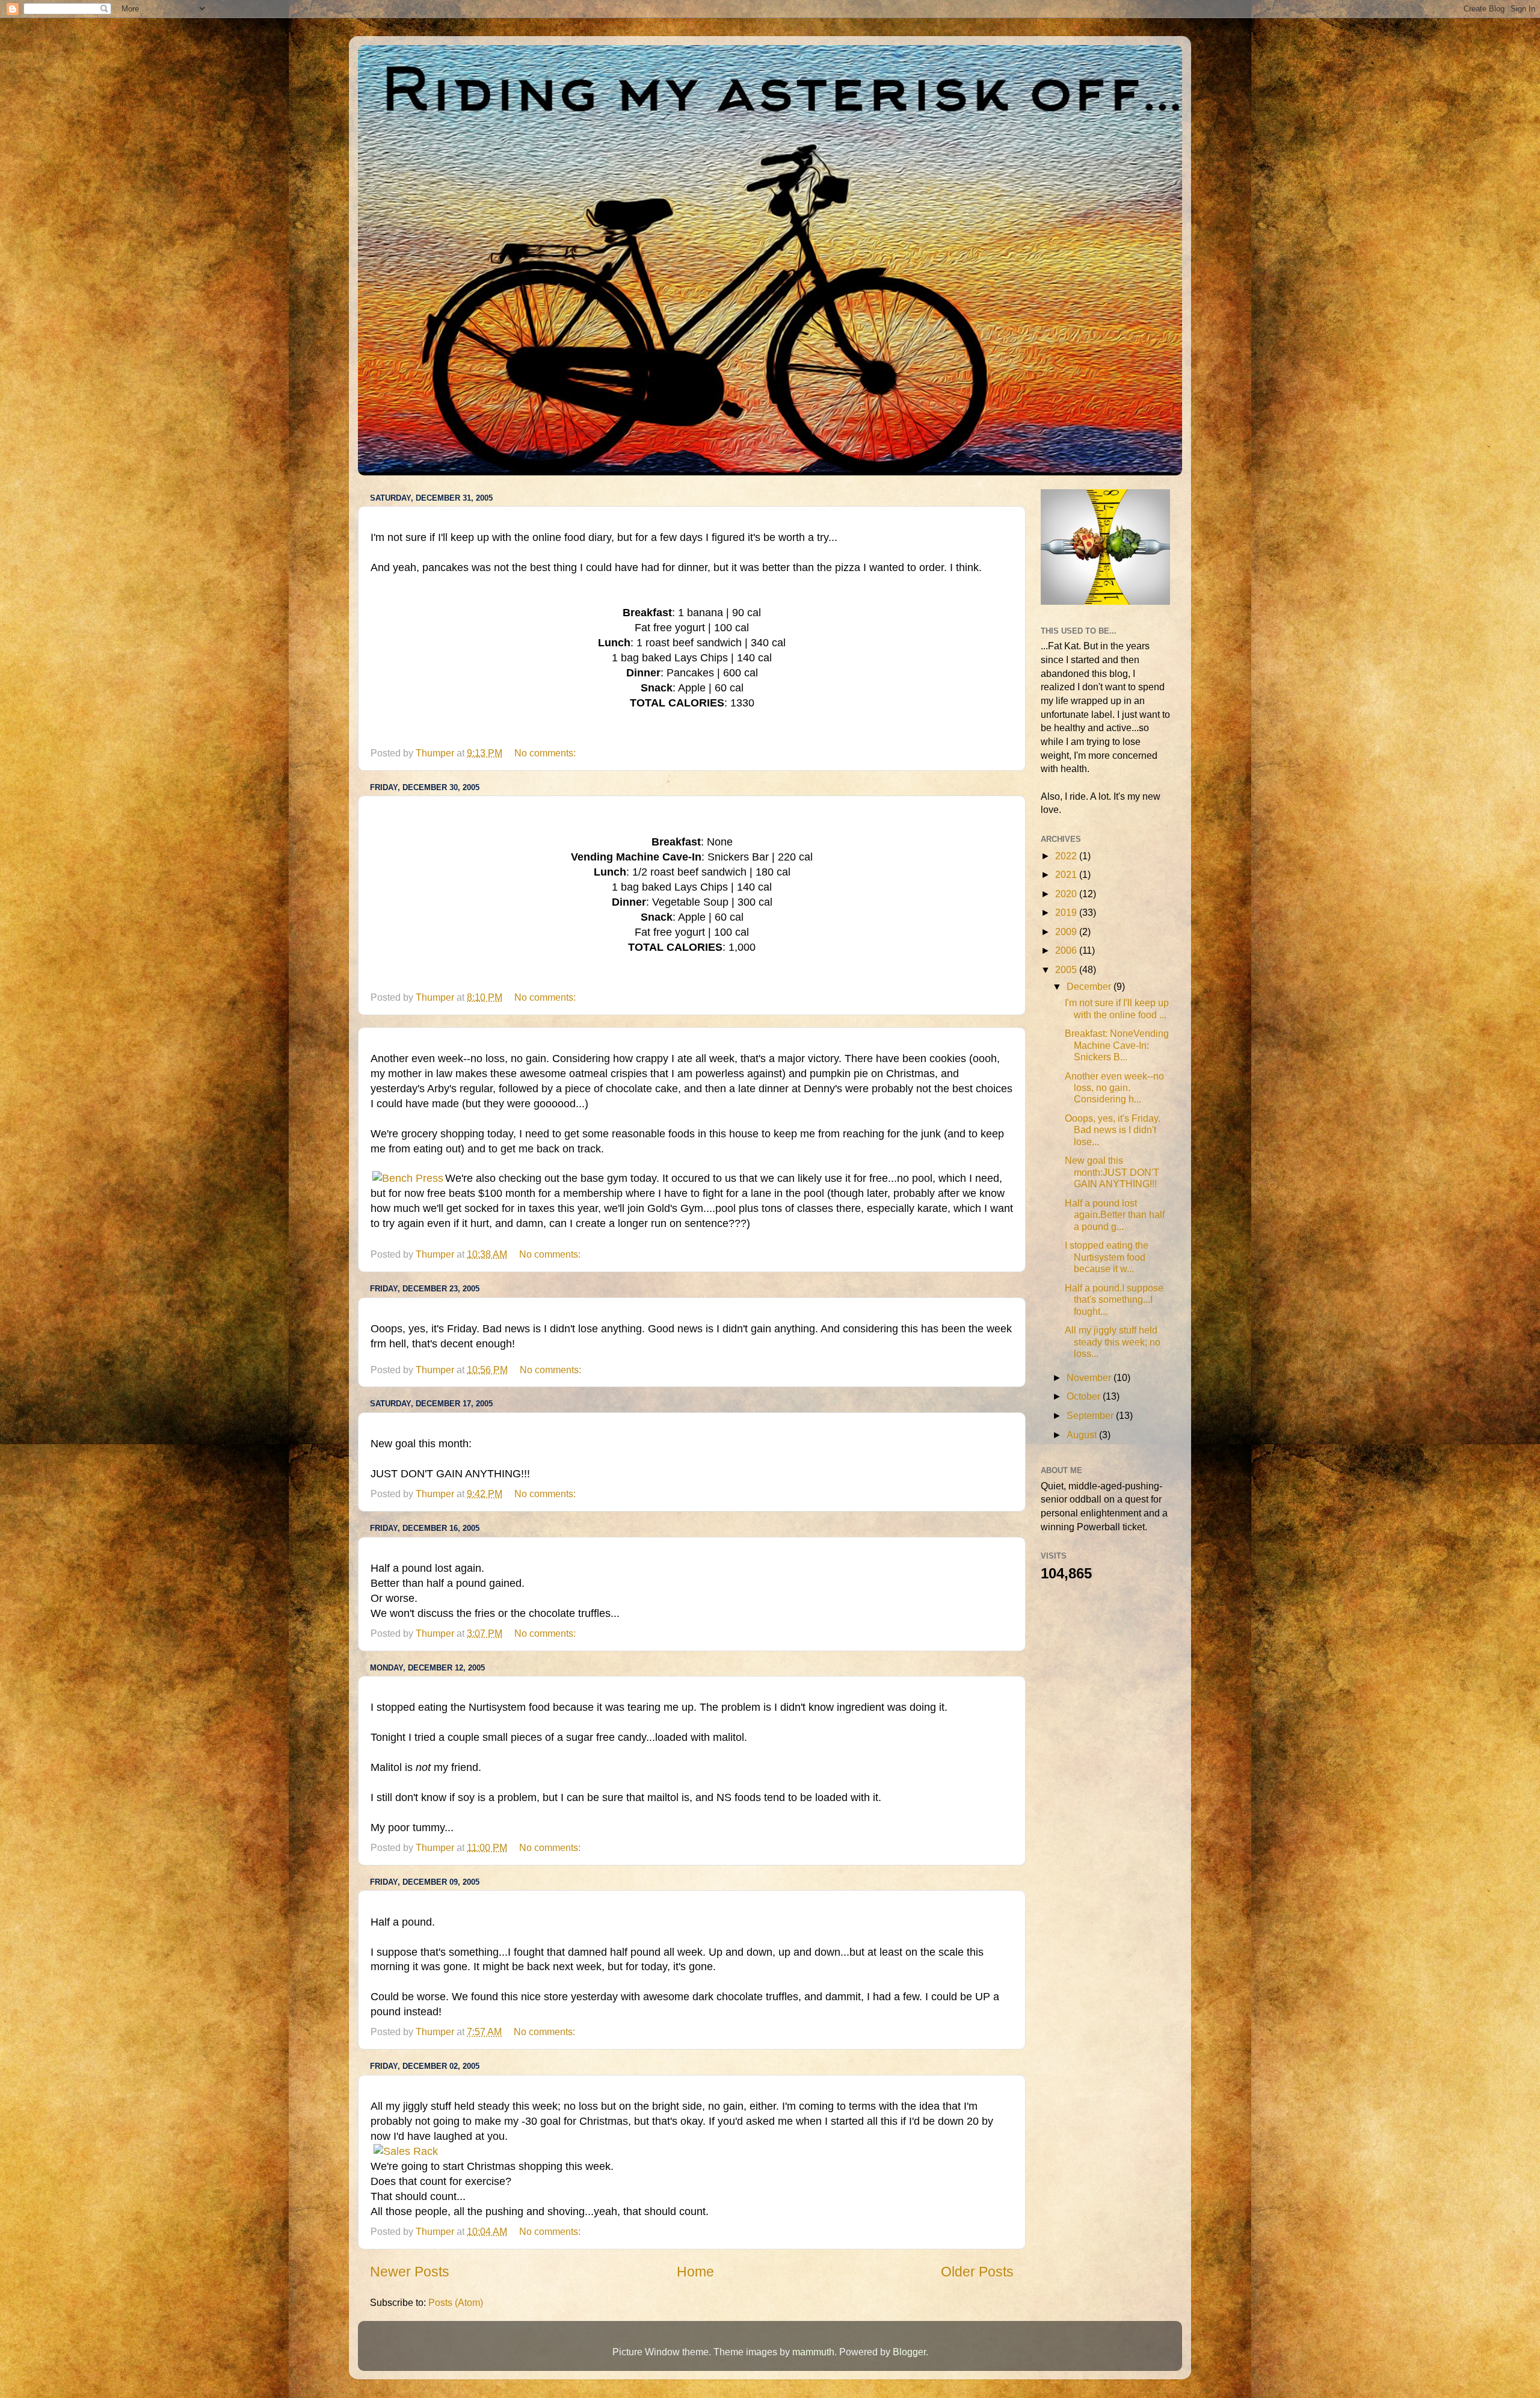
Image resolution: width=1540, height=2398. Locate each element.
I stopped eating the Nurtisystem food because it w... (1107, 1257)
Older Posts (977, 2272)
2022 (1067, 856)
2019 (1067, 912)
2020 (1067, 894)
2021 (1067, 874)
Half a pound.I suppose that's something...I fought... (1114, 1299)
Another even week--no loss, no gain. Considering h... (1114, 1088)
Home (695, 2272)
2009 (1067, 932)
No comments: (546, 753)
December (1090, 986)
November (1090, 1377)
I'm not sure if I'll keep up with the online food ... (1117, 1008)
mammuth (813, 2352)
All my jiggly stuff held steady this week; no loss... (1113, 1342)
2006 (1067, 950)
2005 (1067, 969)
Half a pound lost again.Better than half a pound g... (1115, 1215)
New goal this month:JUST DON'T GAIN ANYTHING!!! (1112, 1172)
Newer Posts (410, 2272)
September (1091, 1415)
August (1083, 1435)
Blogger (909, 2352)
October (1085, 1396)
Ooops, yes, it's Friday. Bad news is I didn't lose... (1113, 1130)
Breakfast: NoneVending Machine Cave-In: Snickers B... (1117, 1045)
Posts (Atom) (456, 2302)
